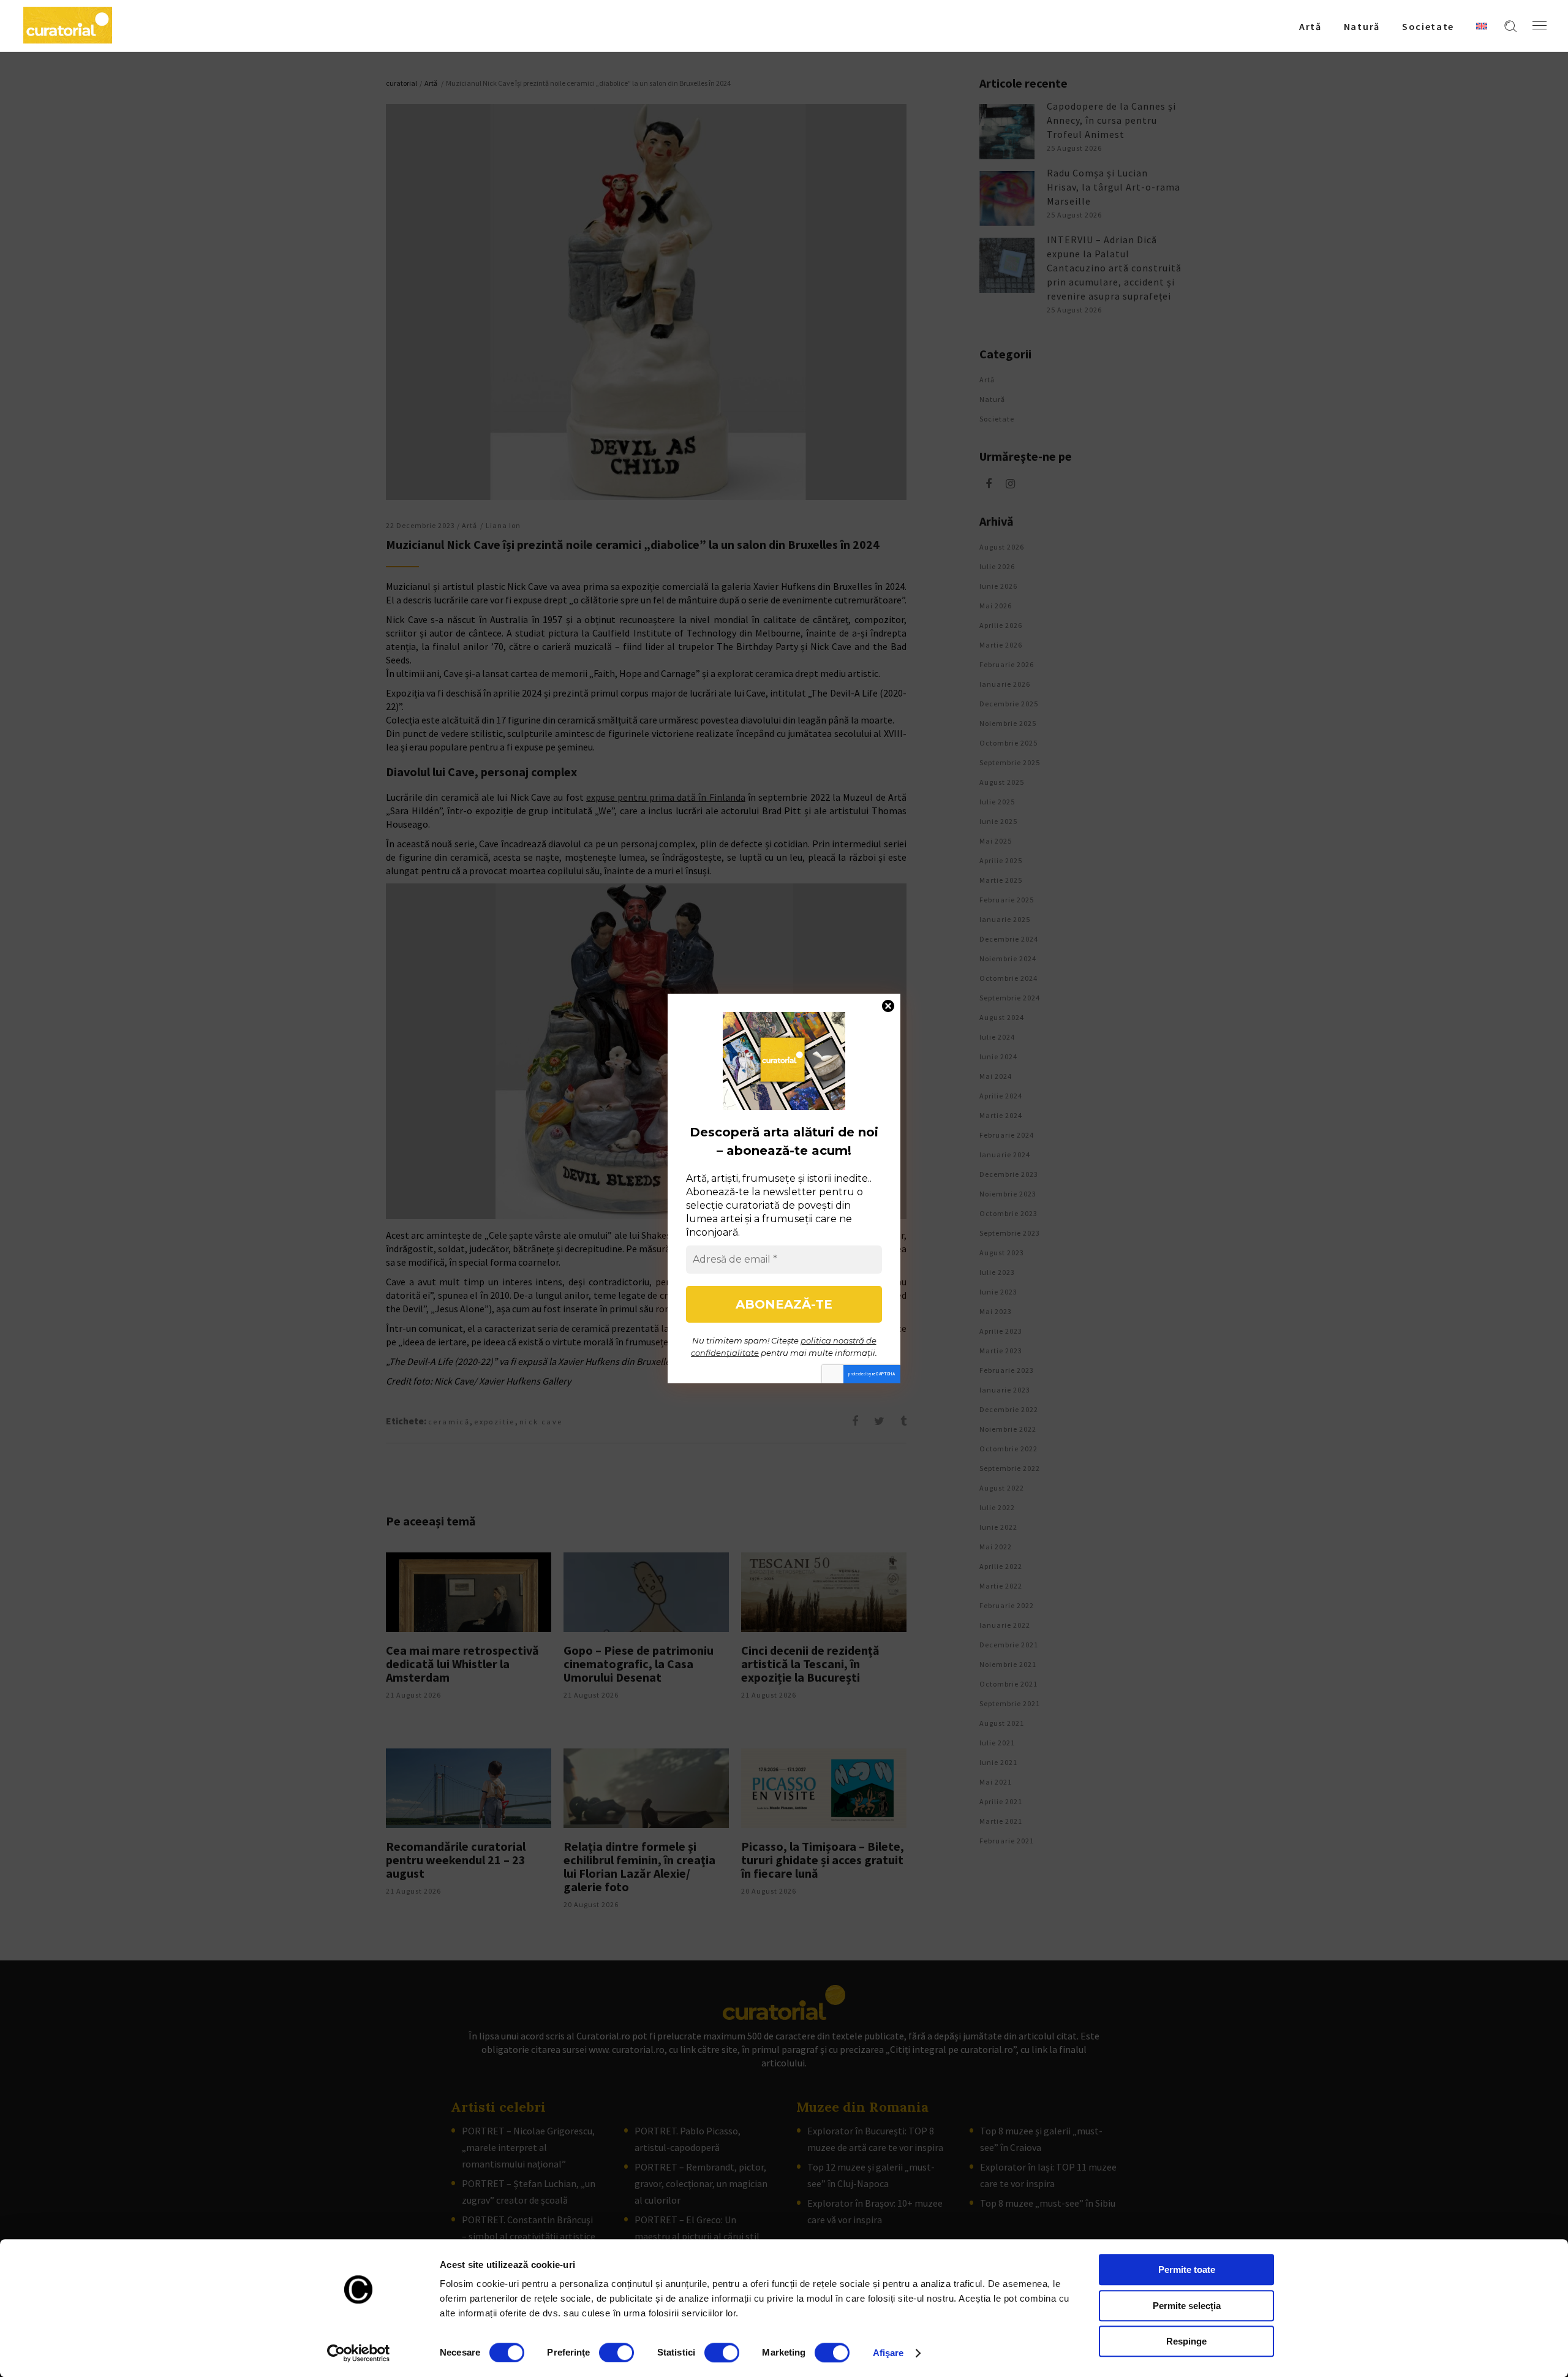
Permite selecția (1187, 2306)
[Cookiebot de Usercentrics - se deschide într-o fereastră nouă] (359, 2353)
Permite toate (1187, 2269)
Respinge (1186, 2341)
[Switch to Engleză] (1482, 26)
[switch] (616, 2352)
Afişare (888, 2353)
